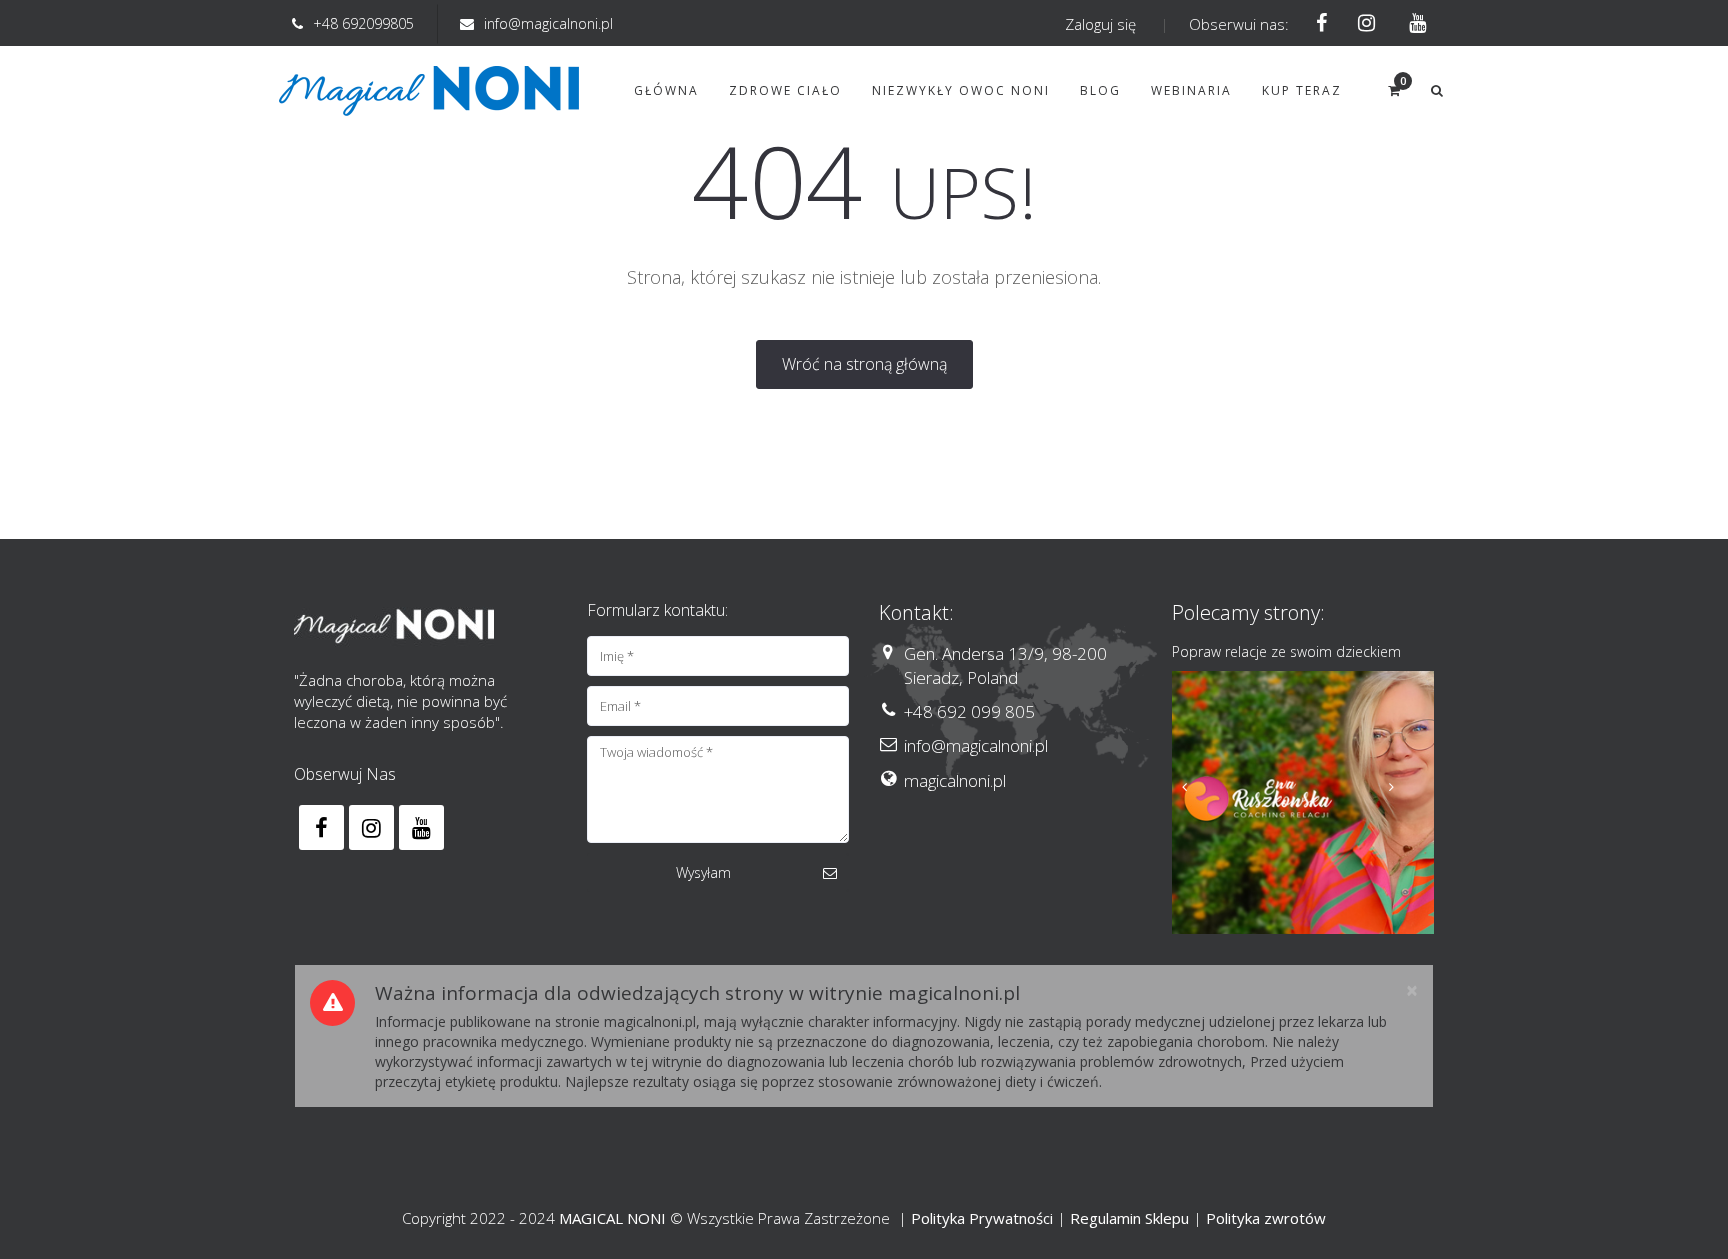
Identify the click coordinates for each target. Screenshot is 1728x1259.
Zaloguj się (1100, 24)
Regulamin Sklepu (1129, 1218)
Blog (1100, 90)
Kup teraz (1302, 90)
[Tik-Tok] (1411, 24)
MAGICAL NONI (612, 1218)
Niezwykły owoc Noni (961, 90)
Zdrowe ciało (785, 90)
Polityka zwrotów (1266, 1218)
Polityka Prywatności (982, 1218)
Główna (666, 90)
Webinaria (1191, 90)
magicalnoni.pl (955, 780)
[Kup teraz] (1303, 802)
